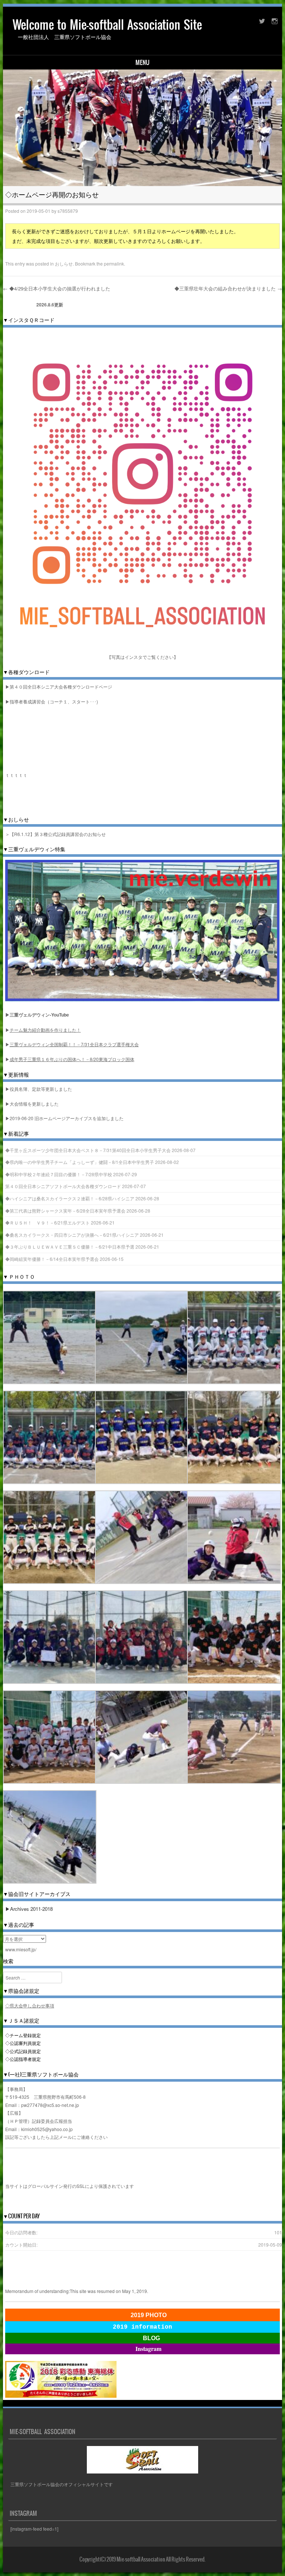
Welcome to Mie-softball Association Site (107, 25)
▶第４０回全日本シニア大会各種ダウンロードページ (59, 687)
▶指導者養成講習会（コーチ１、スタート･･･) (52, 701)
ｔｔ (23, 775)
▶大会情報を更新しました (32, 1104)
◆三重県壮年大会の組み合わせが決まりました (228, 288)
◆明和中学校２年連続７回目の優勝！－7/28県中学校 (59, 1174)
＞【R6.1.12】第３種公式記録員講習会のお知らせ (55, 834)
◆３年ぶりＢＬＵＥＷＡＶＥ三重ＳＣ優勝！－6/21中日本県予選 (70, 1247)
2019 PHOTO (149, 2315)
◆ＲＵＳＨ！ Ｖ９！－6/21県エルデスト (47, 1222)
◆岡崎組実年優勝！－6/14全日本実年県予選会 (52, 1259)
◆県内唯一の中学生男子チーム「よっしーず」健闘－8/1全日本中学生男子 (80, 1162)
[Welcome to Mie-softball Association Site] (143, 128)
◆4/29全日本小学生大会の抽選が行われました (57, 288)
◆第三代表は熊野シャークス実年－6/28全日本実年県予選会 (65, 1211)
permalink (114, 264)
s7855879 (68, 211)
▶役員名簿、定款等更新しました (39, 1089)
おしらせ (64, 264)
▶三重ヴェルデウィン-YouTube (37, 1015)
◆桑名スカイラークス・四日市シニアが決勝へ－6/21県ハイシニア (72, 1235)
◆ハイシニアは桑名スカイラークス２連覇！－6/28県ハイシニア (70, 1198)
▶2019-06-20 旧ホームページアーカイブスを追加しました (64, 1118)
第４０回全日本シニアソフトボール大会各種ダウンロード (63, 1186)
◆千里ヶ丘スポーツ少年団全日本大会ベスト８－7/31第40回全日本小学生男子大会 (88, 1150)
